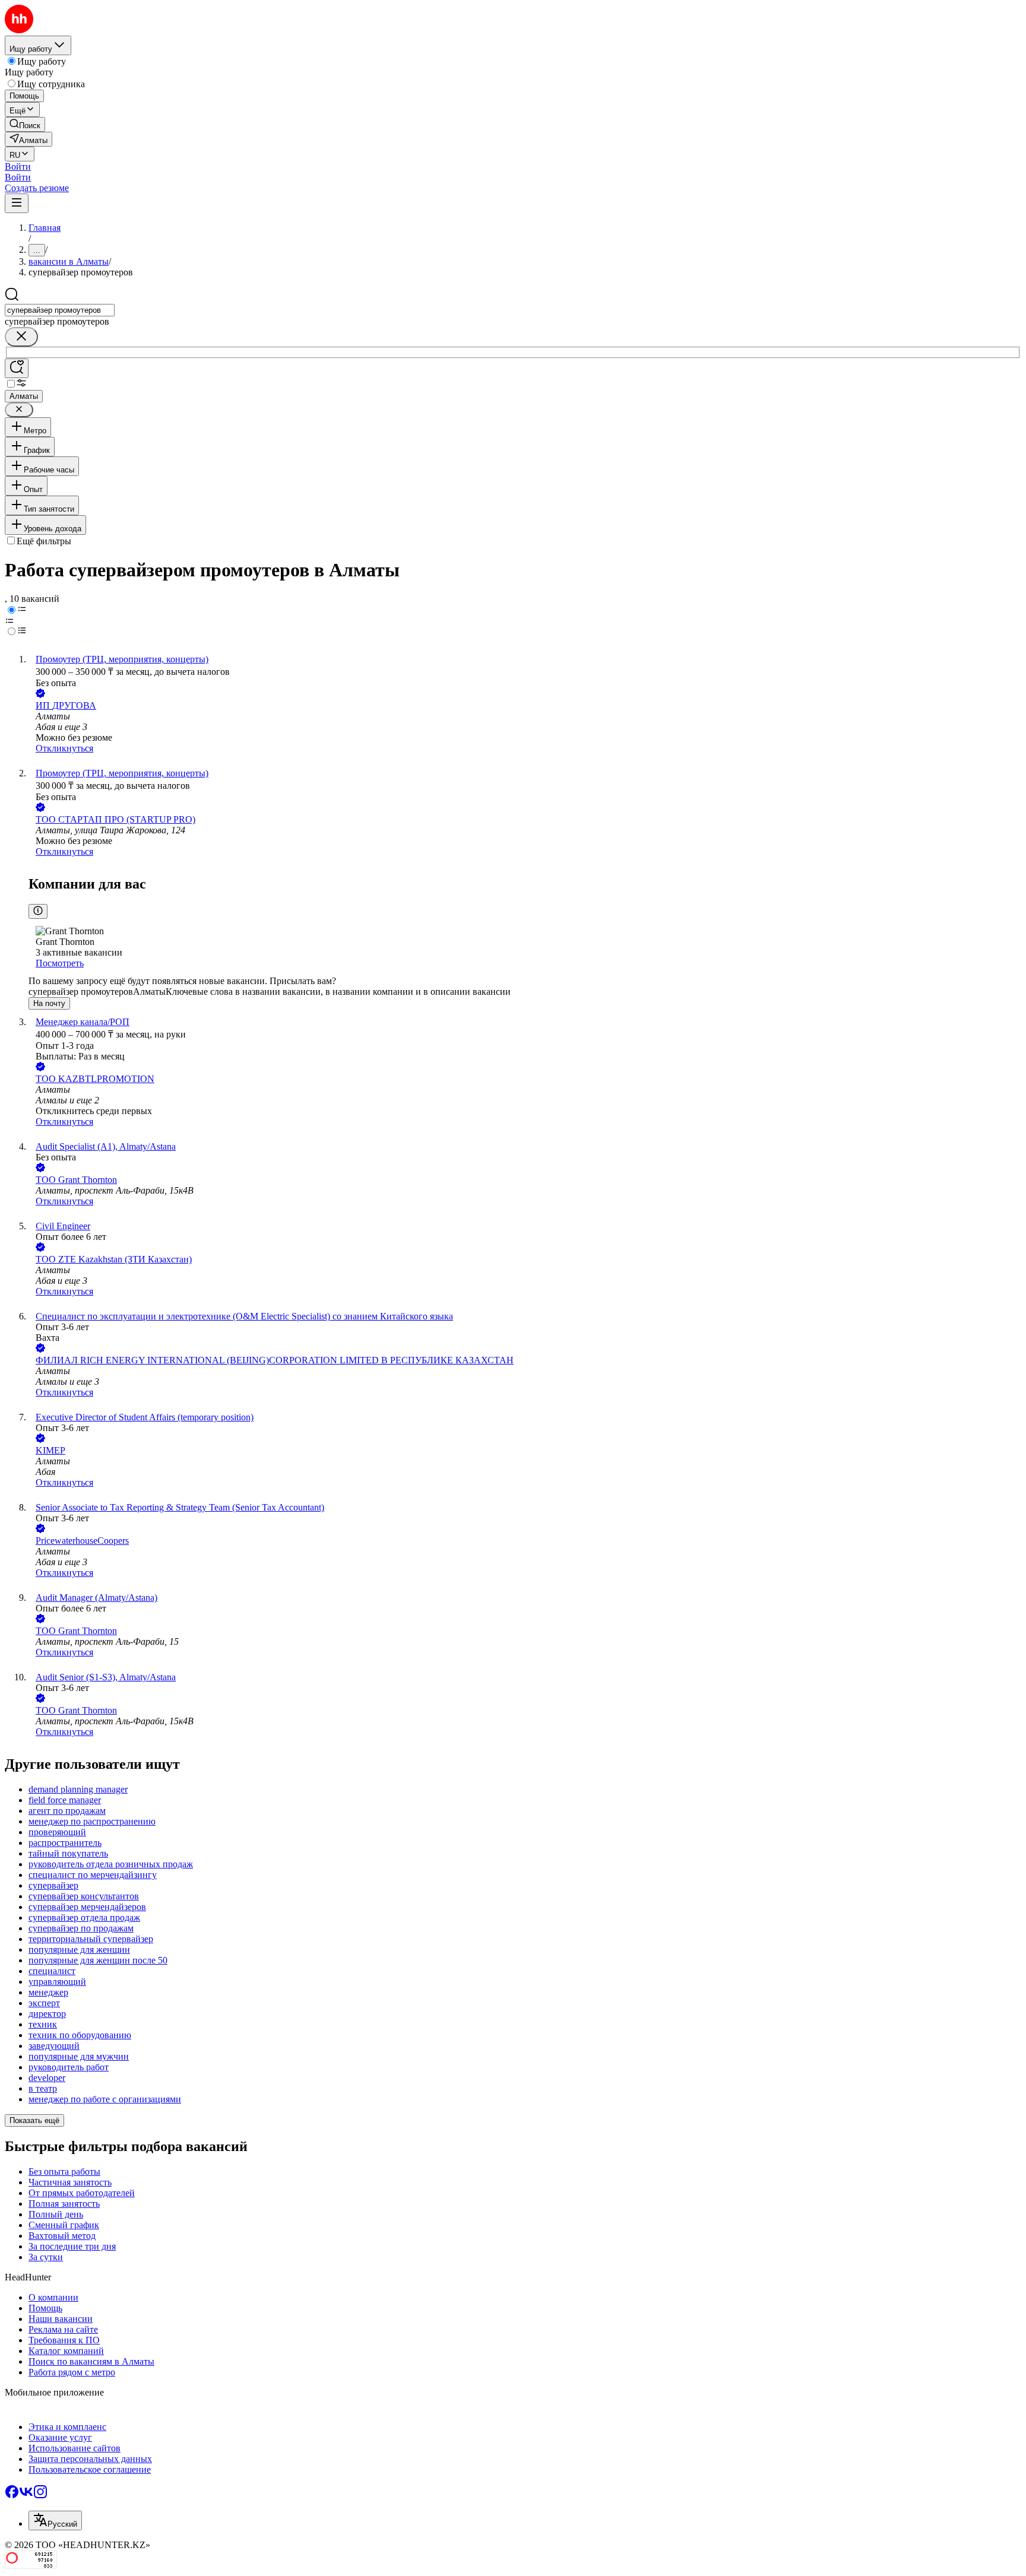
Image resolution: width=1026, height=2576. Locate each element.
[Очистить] (21, 337)
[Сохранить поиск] (17, 368)
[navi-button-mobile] (17, 203)
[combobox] (60, 310)
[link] (25, 124)
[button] (18, 166)
